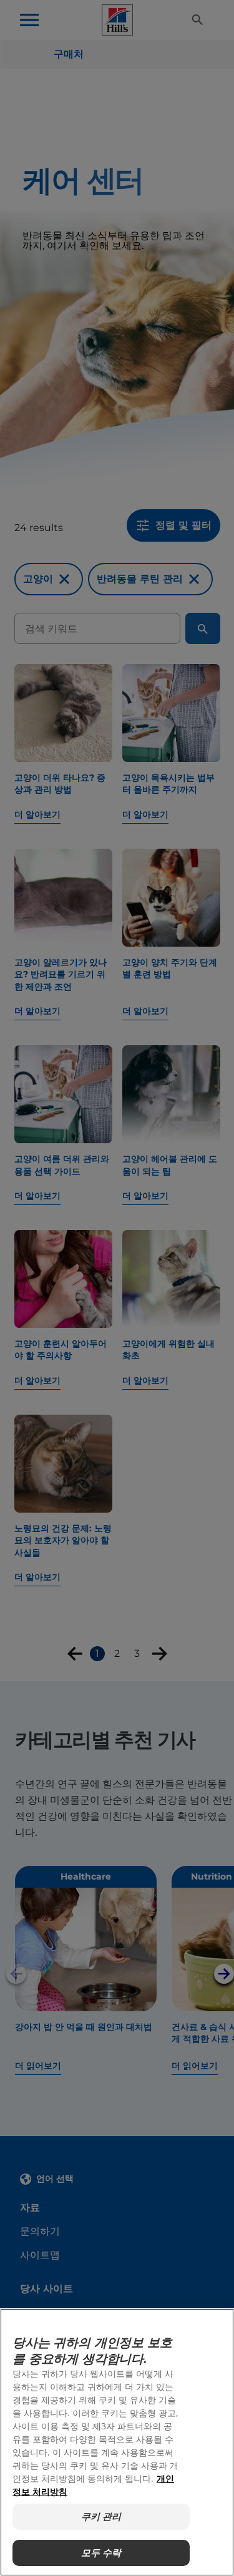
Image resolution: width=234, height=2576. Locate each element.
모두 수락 (101, 2553)
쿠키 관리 (101, 2516)
